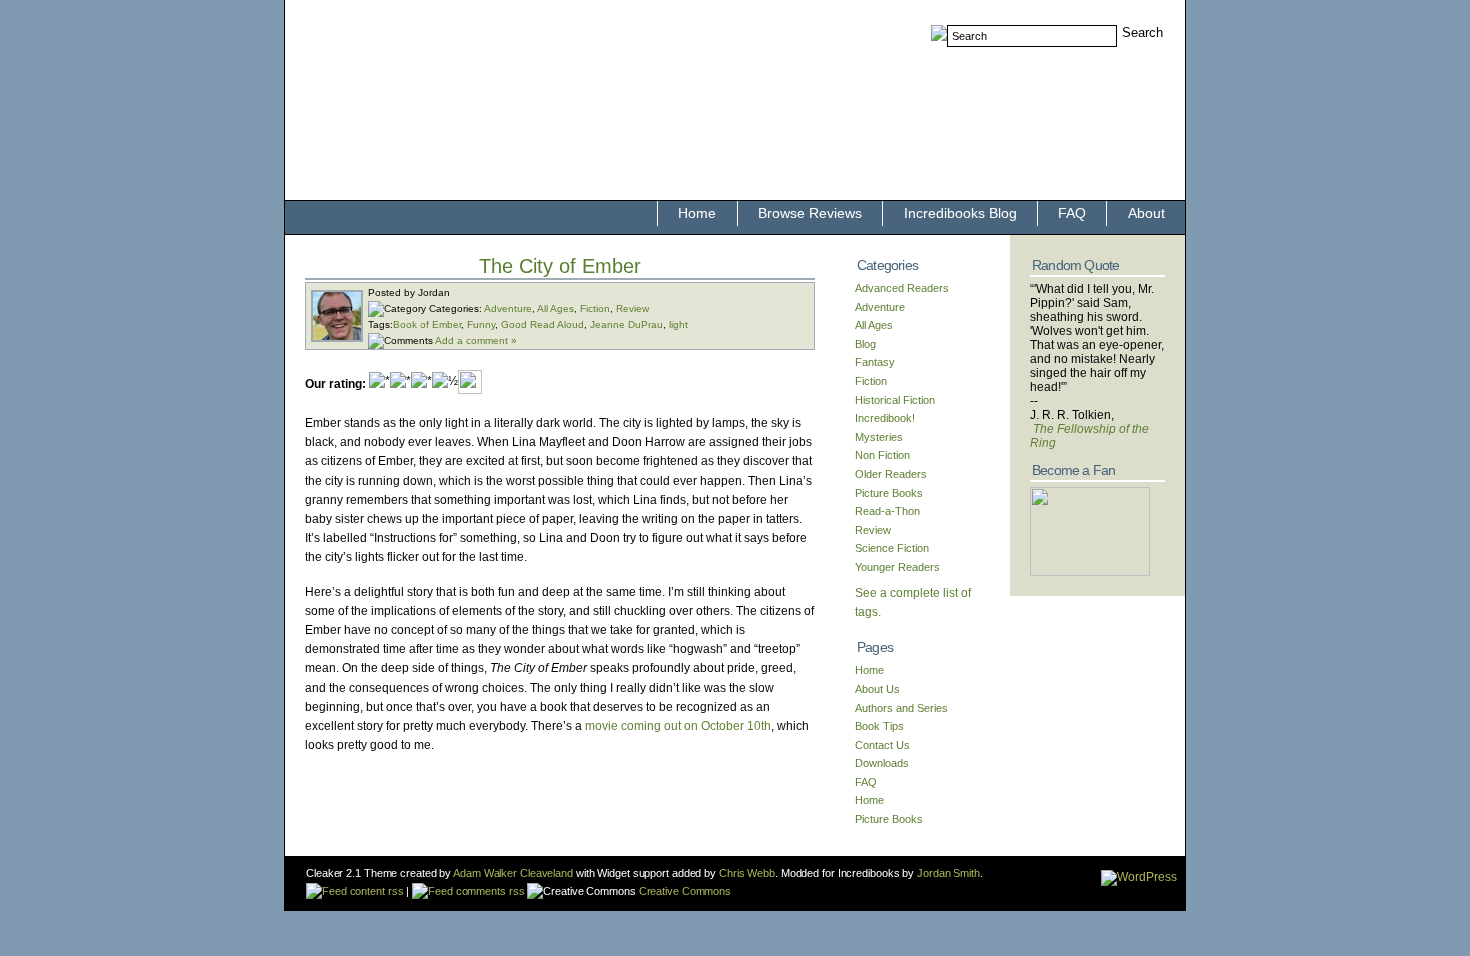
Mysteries (879, 437)
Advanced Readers (902, 288)
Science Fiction (892, 548)
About (1146, 213)
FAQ (1072, 213)
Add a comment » (476, 340)
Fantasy (875, 362)
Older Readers (891, 474)
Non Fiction (882, 455)
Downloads (882, 763)
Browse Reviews (810, 213)
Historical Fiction (895, 400)
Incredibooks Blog (960, 213)
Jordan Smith (948, 873)
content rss (375, 891)
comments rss (488, 891)
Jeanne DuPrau (626, 324)
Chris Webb (747, 873)
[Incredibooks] (1090, 572)
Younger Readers (897, 567)
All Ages (555, 308)
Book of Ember (427, 324)
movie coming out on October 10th (678, 726)
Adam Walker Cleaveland (513, 873)
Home (697, 213)
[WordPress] (1139, 877)
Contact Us (882, 745)
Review (632, 308)
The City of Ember (560, 266)
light (678, 324)
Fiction (595, 308)
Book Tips (879, 726)
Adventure (508, 308)
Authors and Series (901, 708)
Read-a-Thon (887, 511)
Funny (481, 324)
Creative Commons (683, 891)
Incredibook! (885, 418)
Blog (865, 344)
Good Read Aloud (542, 324)
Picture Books (889, 493)
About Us (877, 689)
